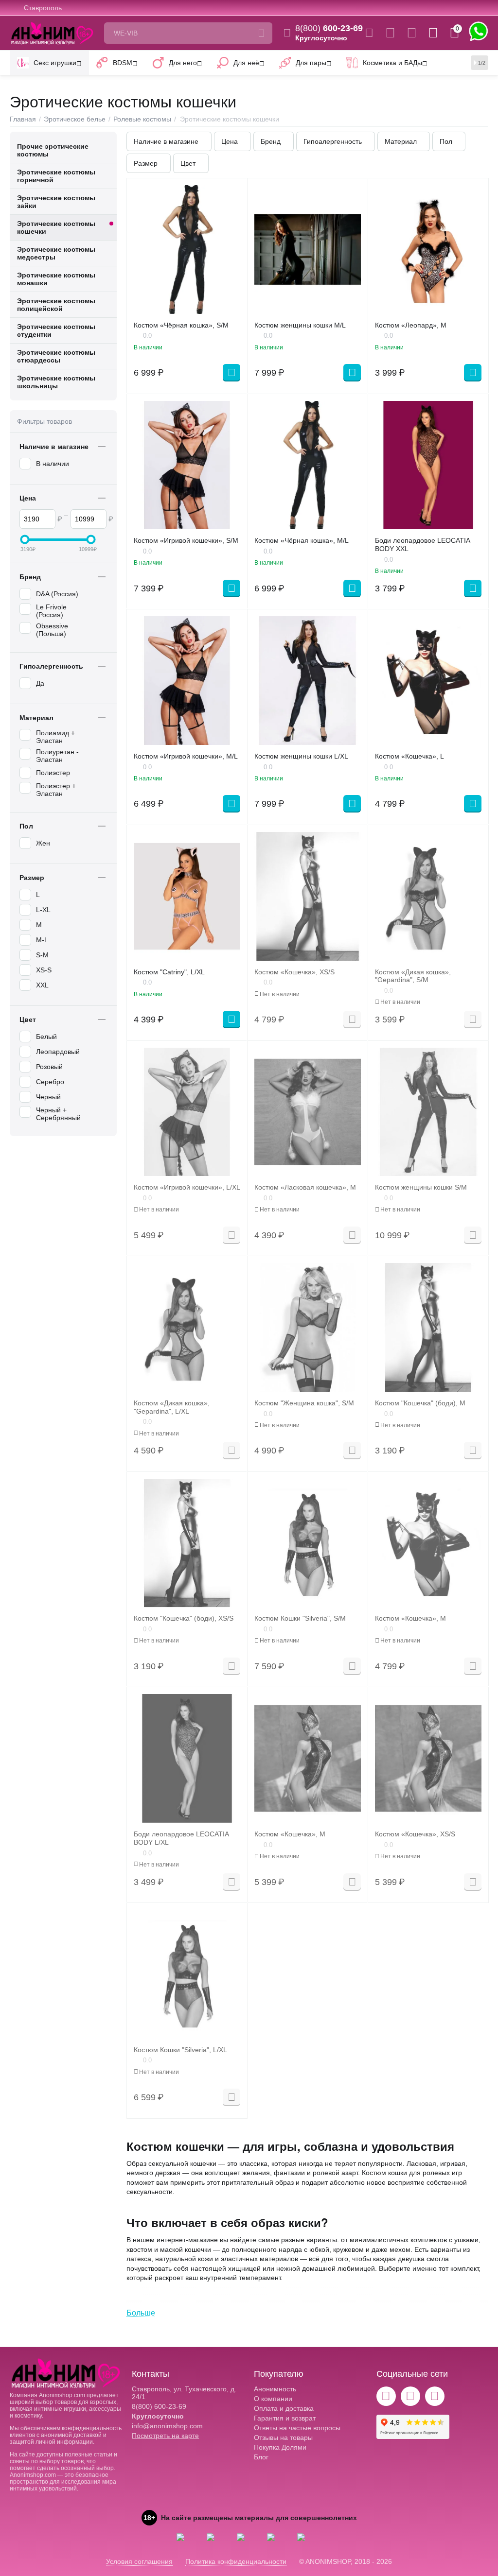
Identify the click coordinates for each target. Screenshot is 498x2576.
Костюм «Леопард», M (411, 325)
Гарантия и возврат (285, 2418)
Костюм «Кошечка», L (409, 756)
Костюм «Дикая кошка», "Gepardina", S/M (413, 976)
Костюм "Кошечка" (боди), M (420, 1403)
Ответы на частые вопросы (297, 2428)
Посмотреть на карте (165, 2436)
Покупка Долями (280, 2447)
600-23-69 (329, 28)
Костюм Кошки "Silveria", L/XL (180, 2050)
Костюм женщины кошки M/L (300, 325)
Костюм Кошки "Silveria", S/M (300, 1618)
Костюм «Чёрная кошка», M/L (302, 540)
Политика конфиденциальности (236, 2561)
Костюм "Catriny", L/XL (169, 972)
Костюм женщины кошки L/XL (301, 756)
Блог (261, 2457)
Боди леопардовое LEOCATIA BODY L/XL (181, 1838)
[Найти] (262, 33)
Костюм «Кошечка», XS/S (294, 972)
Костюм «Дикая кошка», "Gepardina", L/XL (172, 1407)
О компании (273, 2399)
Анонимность (275, 2389)
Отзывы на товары (283, 2438)
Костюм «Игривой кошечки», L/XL (187, 1187)
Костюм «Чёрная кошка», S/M (181, 325)
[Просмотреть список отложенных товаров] (412, 33)
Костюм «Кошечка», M (410, 1618)
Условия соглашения (139, 2561)
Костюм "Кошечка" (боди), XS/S (184, 1618)
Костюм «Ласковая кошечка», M (305, 1187)
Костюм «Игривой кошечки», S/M (186, 540)
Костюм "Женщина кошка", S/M (304, 1403)
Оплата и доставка (284, 2408)
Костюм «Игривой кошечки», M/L (186, 756)
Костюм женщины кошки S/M (421, 1187)
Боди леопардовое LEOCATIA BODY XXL (422, 545)
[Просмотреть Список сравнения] (390, 33)
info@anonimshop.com (167, 2426)
